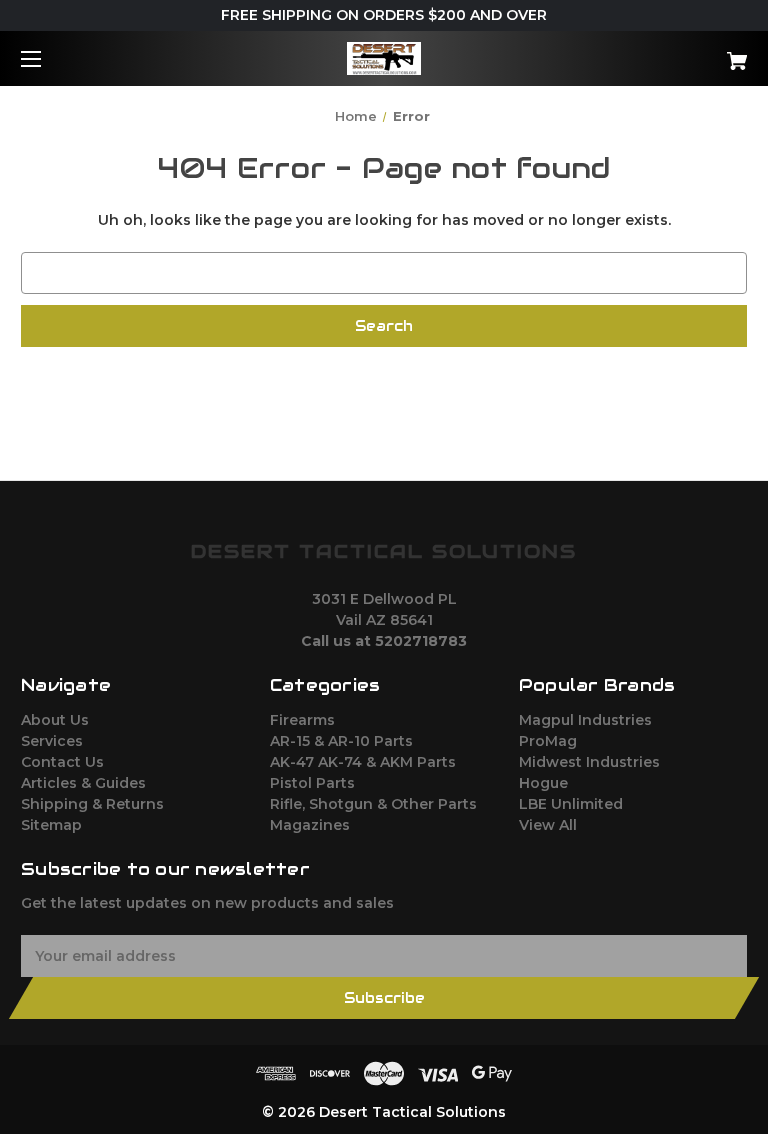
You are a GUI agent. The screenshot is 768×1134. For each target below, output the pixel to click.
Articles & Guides (83, 783)
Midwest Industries (589, 762)
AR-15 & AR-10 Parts (341, 741)
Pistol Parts (312, 783)
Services (52, 741)
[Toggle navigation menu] (48, 58)
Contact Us (62, 762)
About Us (55, 720)
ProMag (548, 741)
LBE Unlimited (571, 804)
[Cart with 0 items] (674, 53)
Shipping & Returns (92, 804)
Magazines (310, 825)
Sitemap (51, 825)
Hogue (543, 783)
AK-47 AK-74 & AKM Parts (363, 762)
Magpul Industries (585, 720)
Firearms (302, 720)
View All (548, 825)
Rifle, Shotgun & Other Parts (373, 804)
